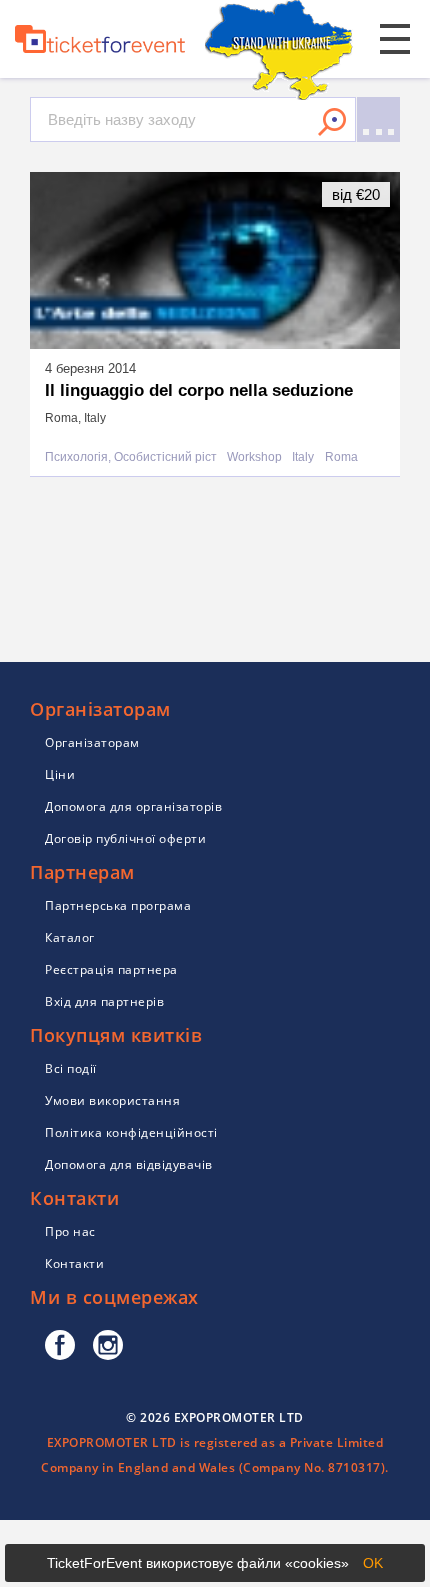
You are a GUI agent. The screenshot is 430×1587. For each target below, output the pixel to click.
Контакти (74, 1263)
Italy (303, 457)
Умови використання (112, 1100)
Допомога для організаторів (133, 806)
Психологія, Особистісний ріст (131, 457)
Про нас (70, 1231)
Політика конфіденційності (131, 1132)
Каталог (70, 937)
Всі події (71, 1068)
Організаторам (92, 742)
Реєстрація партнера (111, 969)
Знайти (332, 122)
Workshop (254, 457)
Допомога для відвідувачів (129, 1164)
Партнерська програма (118, 905)
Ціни (60, 774)
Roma (341, 457)
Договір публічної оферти (125, 838)
